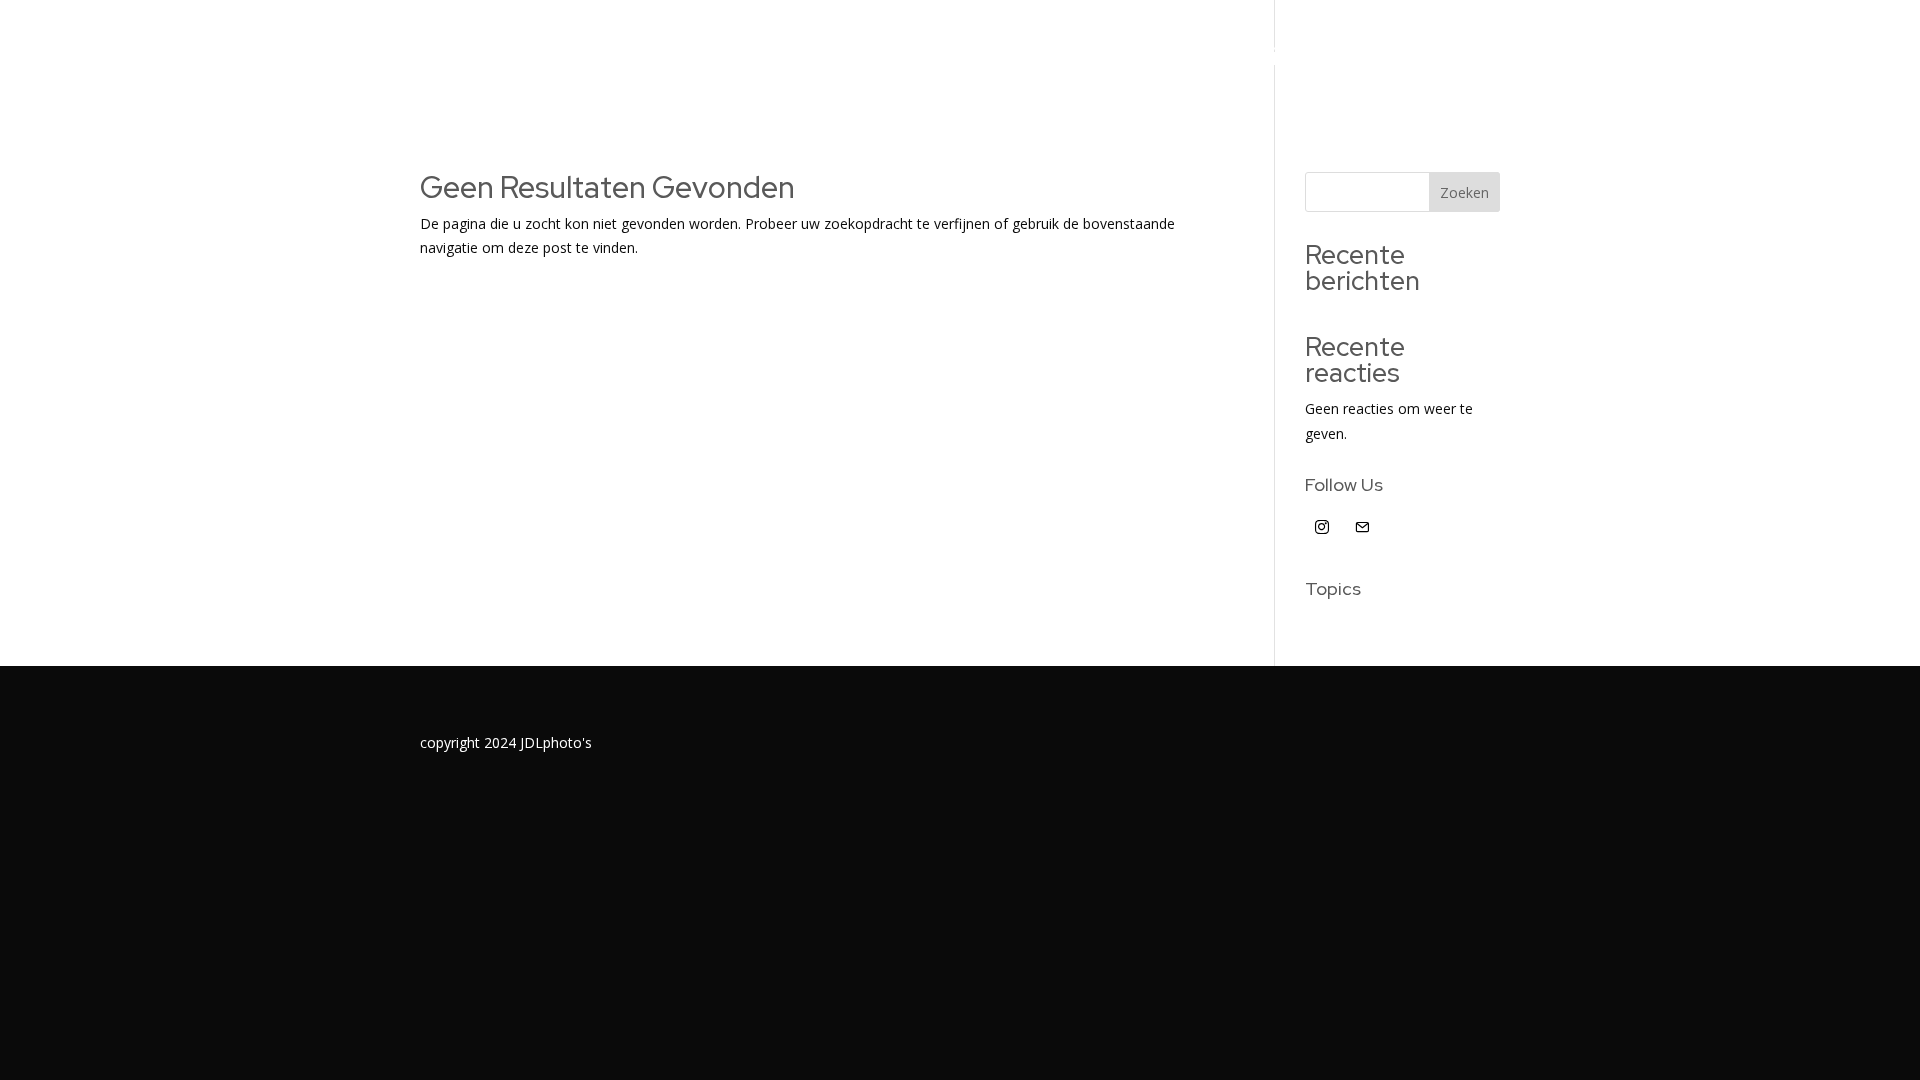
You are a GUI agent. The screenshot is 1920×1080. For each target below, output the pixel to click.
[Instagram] (1323, 527)
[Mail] (1362, 527)
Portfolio (1015, 61)
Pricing (1264, 61)
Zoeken (1464, 192)
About (1147, 61)
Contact (1395, 61)
